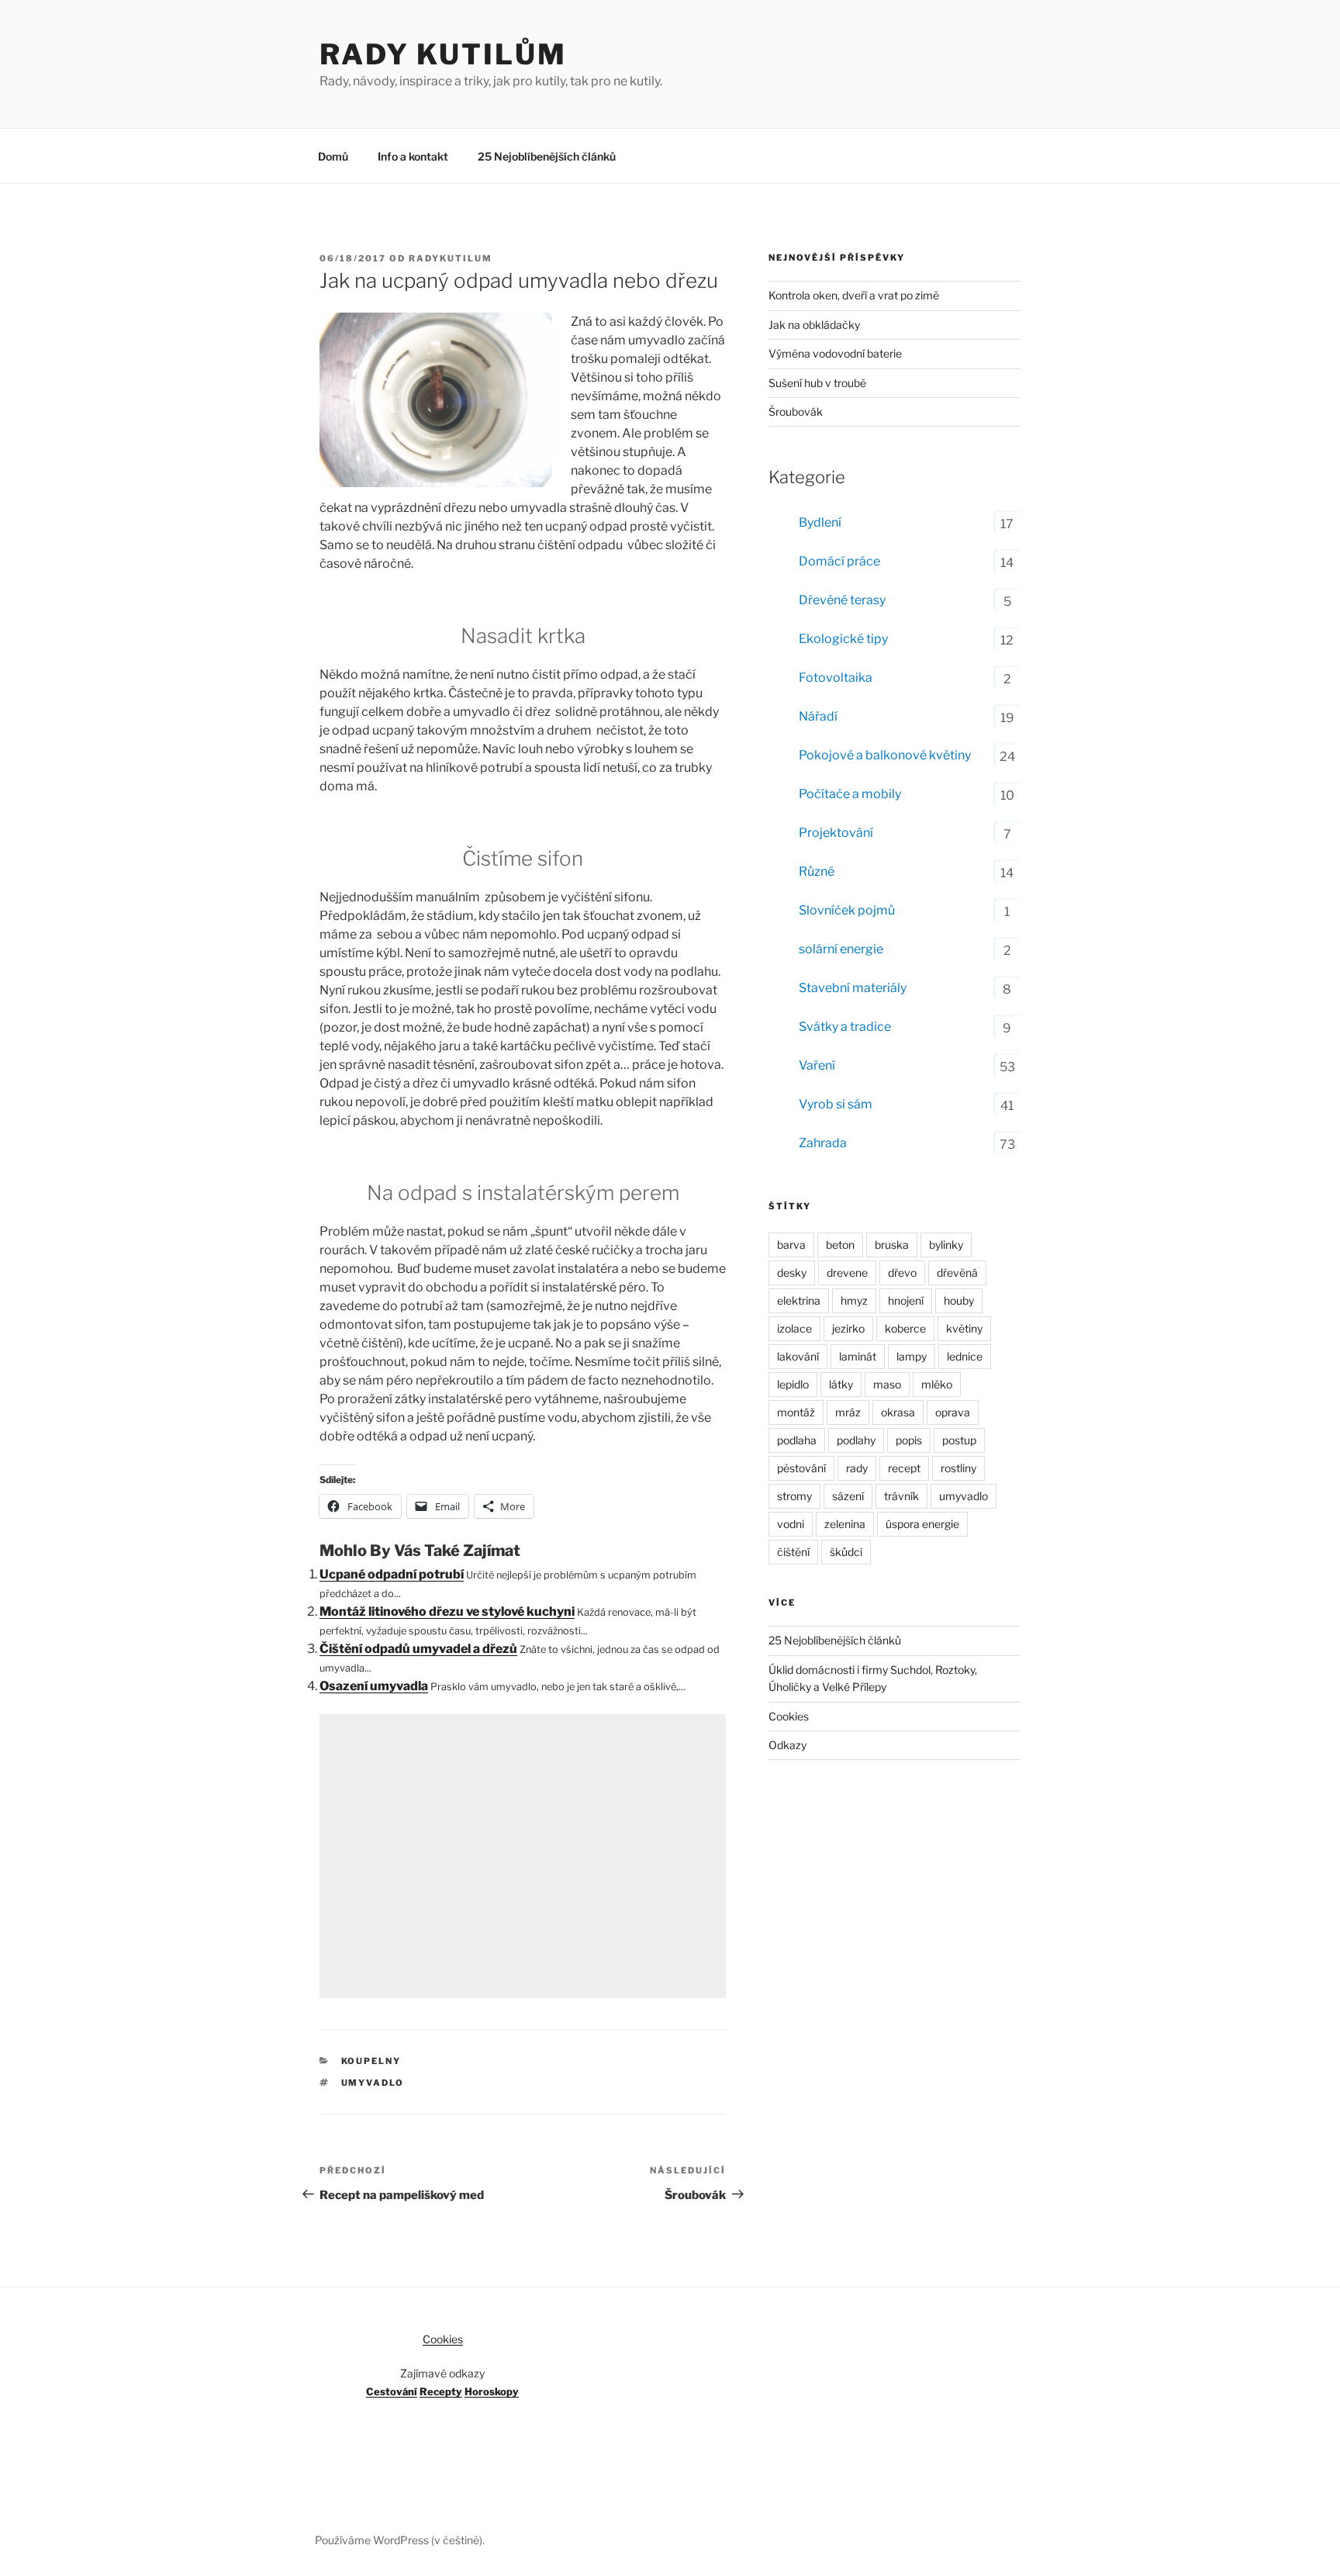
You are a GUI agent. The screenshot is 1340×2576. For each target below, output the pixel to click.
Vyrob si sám (836, 1104)
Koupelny (371, 2061)
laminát (858, 1356)
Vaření (817, 1065)
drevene (847, 1272)
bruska (892, 1245)
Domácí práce (839, 561)
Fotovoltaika (836, 678)
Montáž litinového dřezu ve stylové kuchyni (447, 1611)
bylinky (946, 1245)
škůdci (846, 1552)
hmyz (854, 1300)
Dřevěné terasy (842, 600)
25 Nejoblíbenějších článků (547, 156)
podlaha (797, 1440)
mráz (848, 1412)
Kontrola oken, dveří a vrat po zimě (854, 295)
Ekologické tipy (843, 639)
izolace (794, 1328)
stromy (794, 1496)
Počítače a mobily (850, 794)
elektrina (799, 1300)
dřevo (902, 1272)
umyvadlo (373, 2083)
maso (887, 1384)
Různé (817, 871)
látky (841, 1384)
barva (791, 1245)
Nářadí (818, 716)
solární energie (841, 949)
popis (909, 1440)
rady (857, 1468)
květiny (964, 1328)
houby (959, 1300)
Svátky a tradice (845, 1027)
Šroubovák (796, 411)
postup (959, 1440)
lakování (798, 1356)
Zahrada (823, 1143)
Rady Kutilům (443, 54)
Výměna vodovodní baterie (835, 353)
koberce (905, 1328)
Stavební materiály (853, 988)
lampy (912, 1356)
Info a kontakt (413, 156)
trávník (901, 1496)
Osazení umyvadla (374, 1686)
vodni (791, 1524)
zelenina (845, 1524)
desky (792, 1272)
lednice (965, 1356)
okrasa (898, 1412)
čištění (793, 1552)
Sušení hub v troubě (817, 383)
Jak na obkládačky (814, 325)
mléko (937, 1384)
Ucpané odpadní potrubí (392, 1574)
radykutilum (451, 258)
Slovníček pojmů (847, 910)
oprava (953, 1412)
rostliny (958, 1468)
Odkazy (787, 1745)
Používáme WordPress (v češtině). (400, 2540)
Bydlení (820, 522)
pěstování (801, 1468)
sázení (848, 1496)
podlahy (856, 1440)
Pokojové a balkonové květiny (885, 755)
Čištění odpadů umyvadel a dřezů (418, 1649)
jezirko (848, 1328)
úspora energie (922, 1524)
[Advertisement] (523, 1856)
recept (904, 1468)
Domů (333, 156)
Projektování (836, 833)
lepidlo (793, 1384)
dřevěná (957, 1272)
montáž (796, 1412)
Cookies (789, 1716)
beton (840, 1245)
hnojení (906, 1300)
